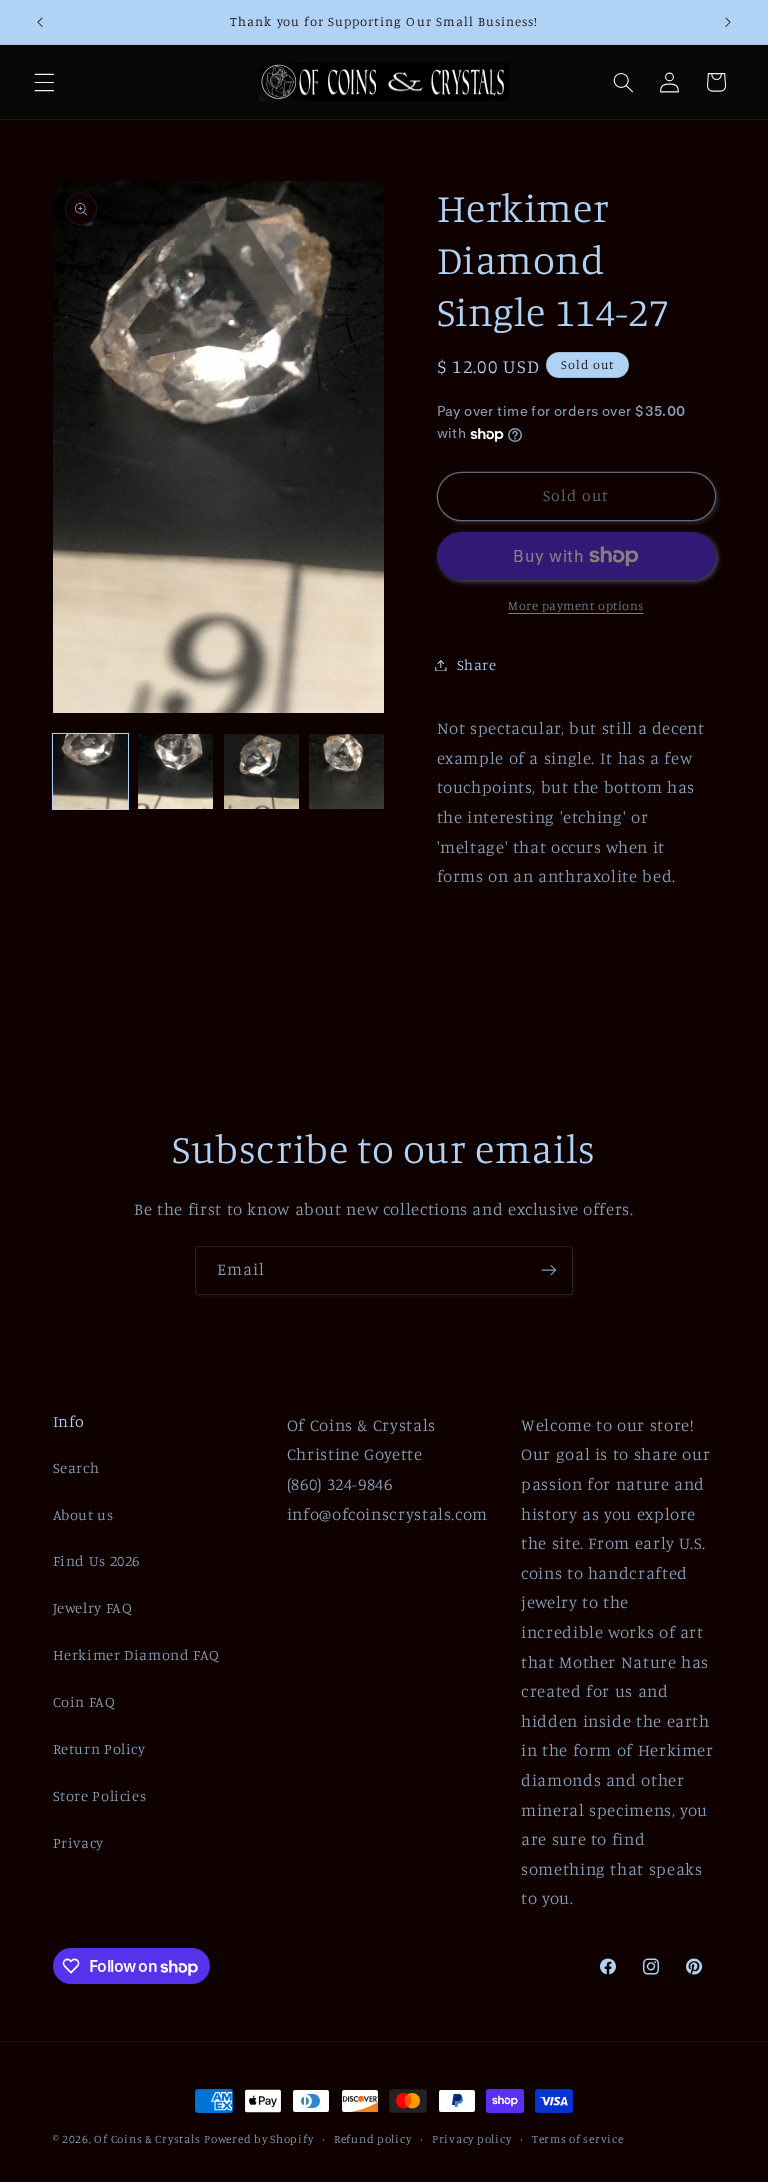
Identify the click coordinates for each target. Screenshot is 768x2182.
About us (83, 1514)
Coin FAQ (84, 1701)
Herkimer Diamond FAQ (137, 1654)
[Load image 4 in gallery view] (346, 771)
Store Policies (100, 1795)
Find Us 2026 (97, 1560)
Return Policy (99, 1748)
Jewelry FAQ (93, 1607)
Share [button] (477, 664)
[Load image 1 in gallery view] (90, 771)
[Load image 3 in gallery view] (261, 771)
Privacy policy (471, 2139)
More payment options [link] (576, 605)
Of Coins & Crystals (147, 2139)
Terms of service (578, 2139)
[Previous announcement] (40, 22)
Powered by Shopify (258, 2139)
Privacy (78, 1842)
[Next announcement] (728, 22)
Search (76, 1467)
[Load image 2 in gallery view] (175, 771)
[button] (44, 82)
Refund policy (373, 2139)
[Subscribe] (549, 1270)
